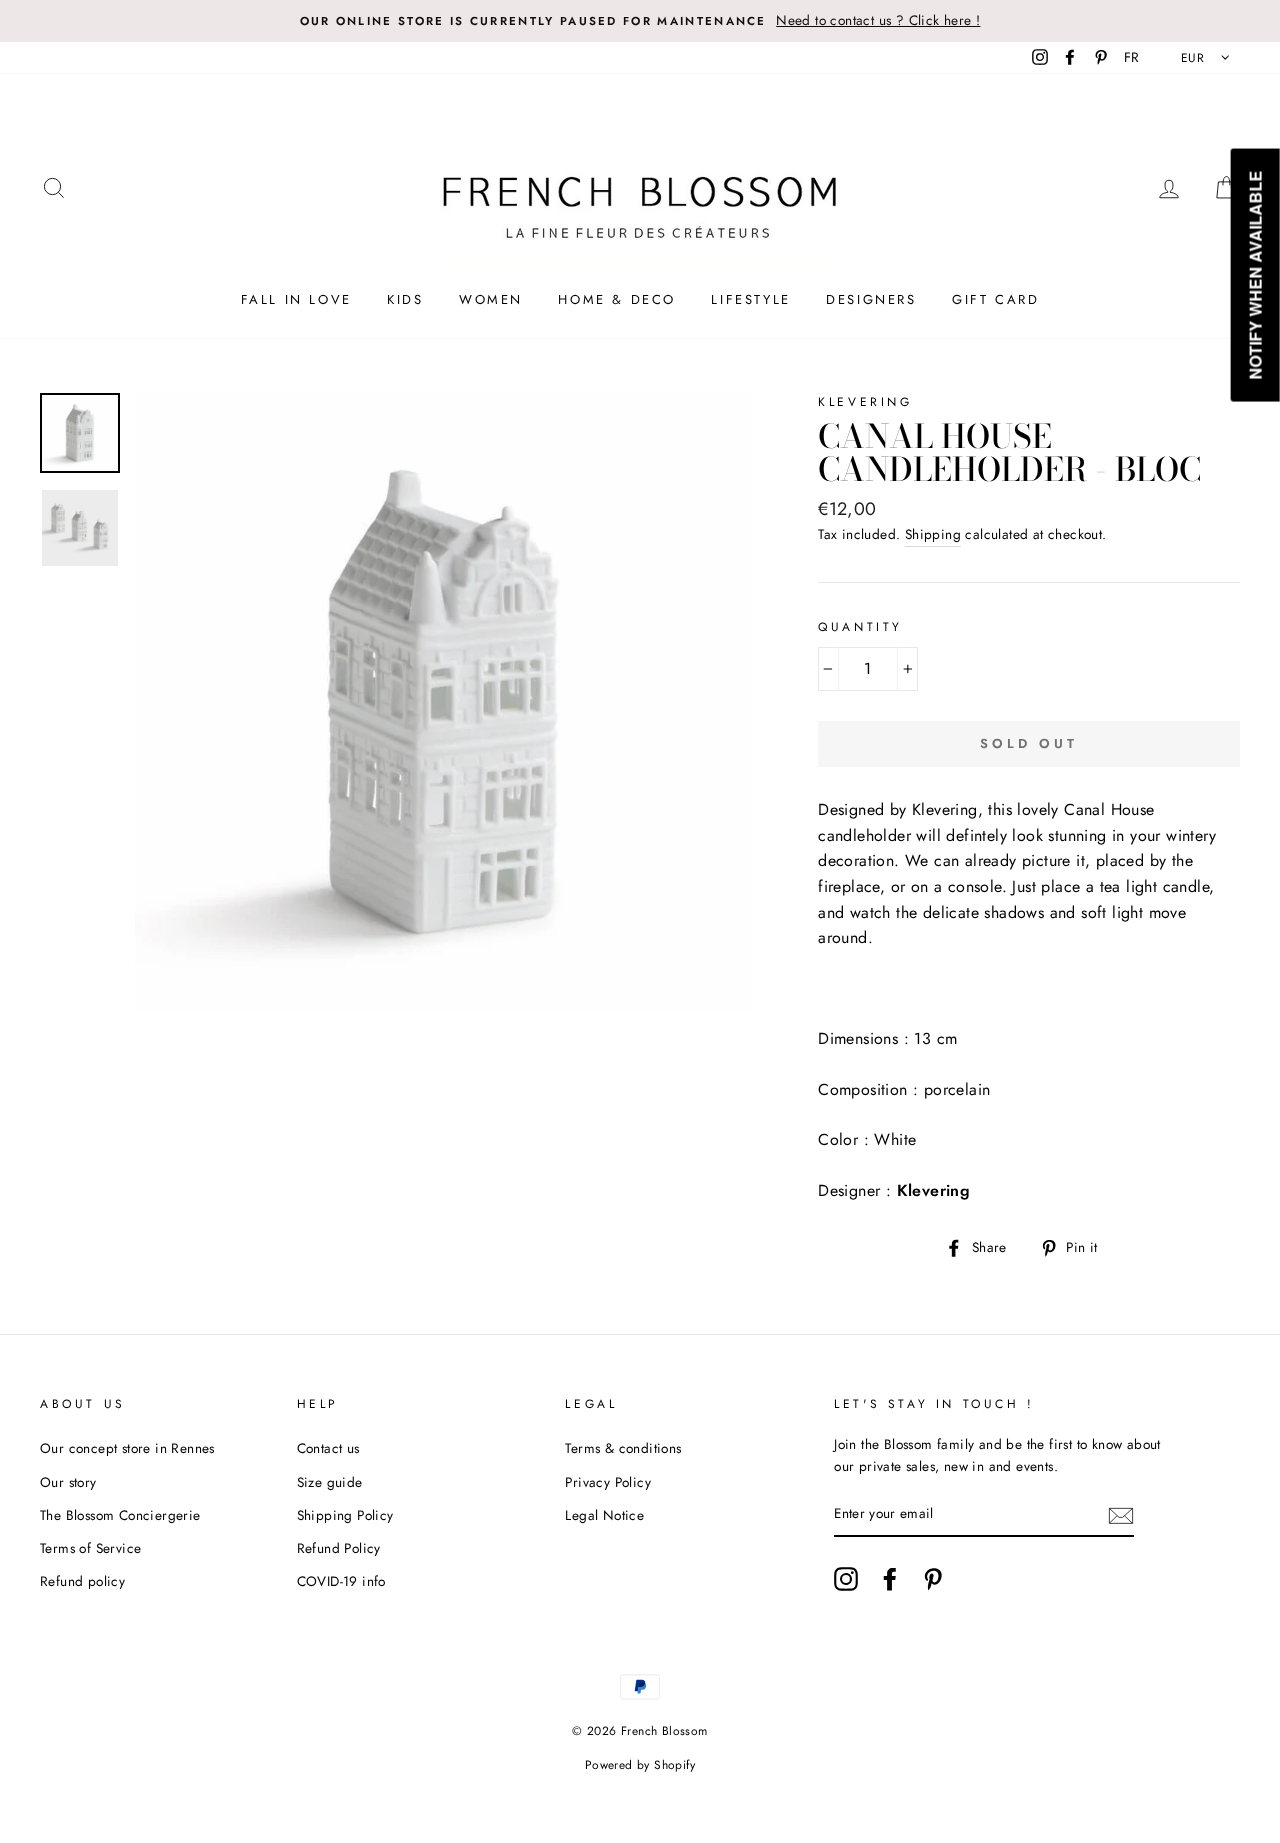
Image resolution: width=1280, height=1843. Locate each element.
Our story (68, 1482)
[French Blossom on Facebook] (890, 1579)
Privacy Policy (608, 1482)
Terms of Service (90, 1548)
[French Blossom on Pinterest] (933, 1579)
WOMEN (491, 299)
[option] (640, 21)
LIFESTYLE (750, 299)
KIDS (405, 299)
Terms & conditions (623, 1448)
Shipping (933, 534)
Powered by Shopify (640, 1765)
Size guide (330, 1482)
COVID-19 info (341, 1581)
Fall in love (296, 299)
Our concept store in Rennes (127, 1448)
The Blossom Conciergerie (120, 1515)
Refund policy (82, 1581)
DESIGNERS (871, 299)
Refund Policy (339, 1548)
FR (1132, 57)
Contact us (328, 1448)
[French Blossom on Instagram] (846, 1579)
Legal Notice (604, 1515)
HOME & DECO (617, 299)
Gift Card (995, 299)
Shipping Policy (345, 1515)
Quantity (860, 627)
